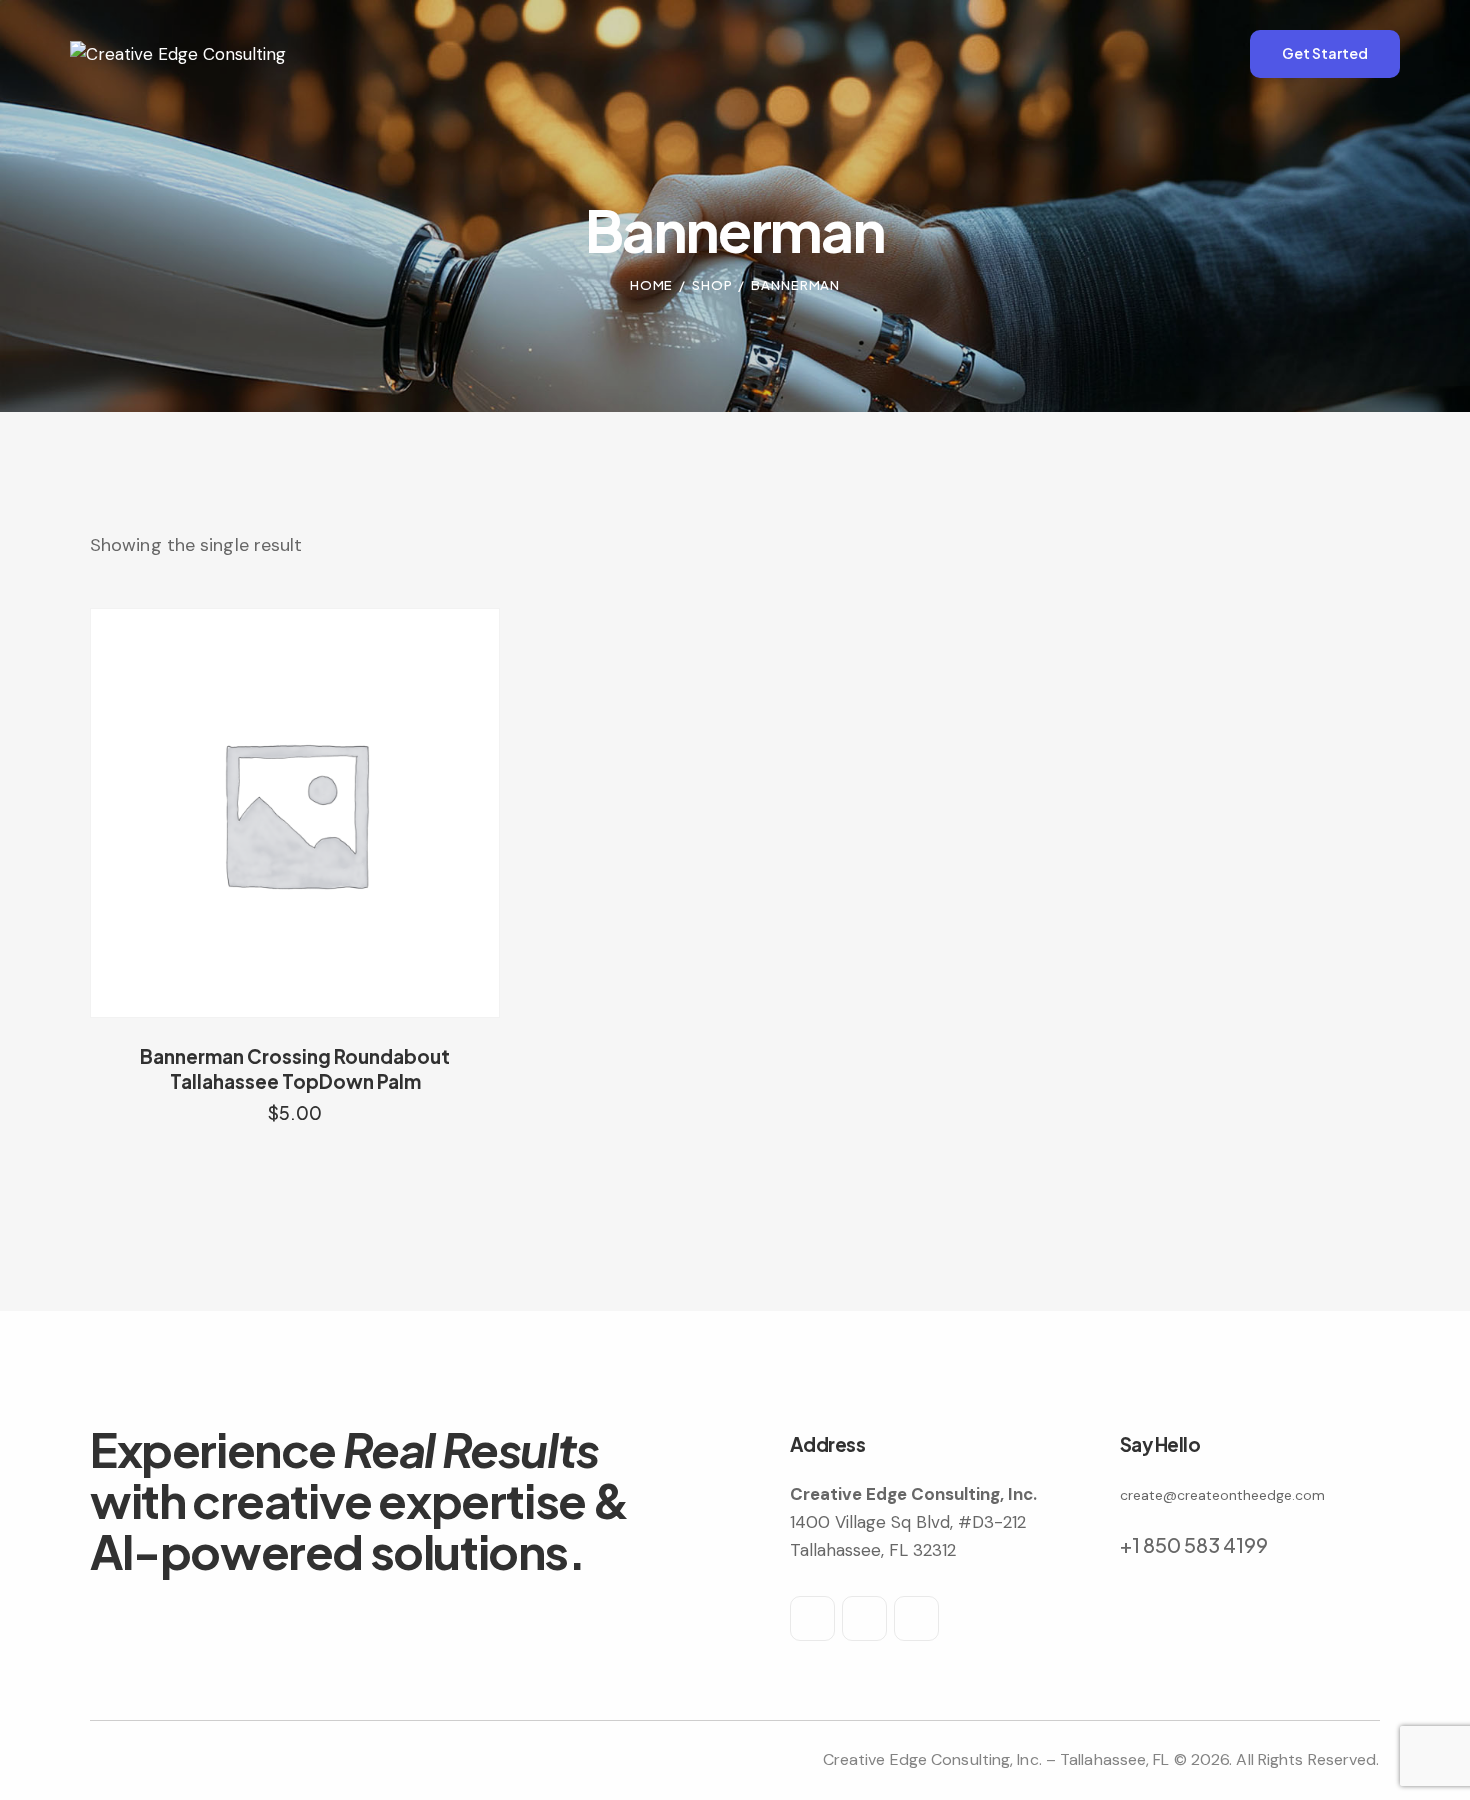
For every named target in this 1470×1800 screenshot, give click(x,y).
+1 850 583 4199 (1194, 1544)
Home (652, 285)
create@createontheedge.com (1222, 1495)
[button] (267, 812)
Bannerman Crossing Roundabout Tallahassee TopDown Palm (295, 1068)
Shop (712, 285)
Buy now (295, 1132)
